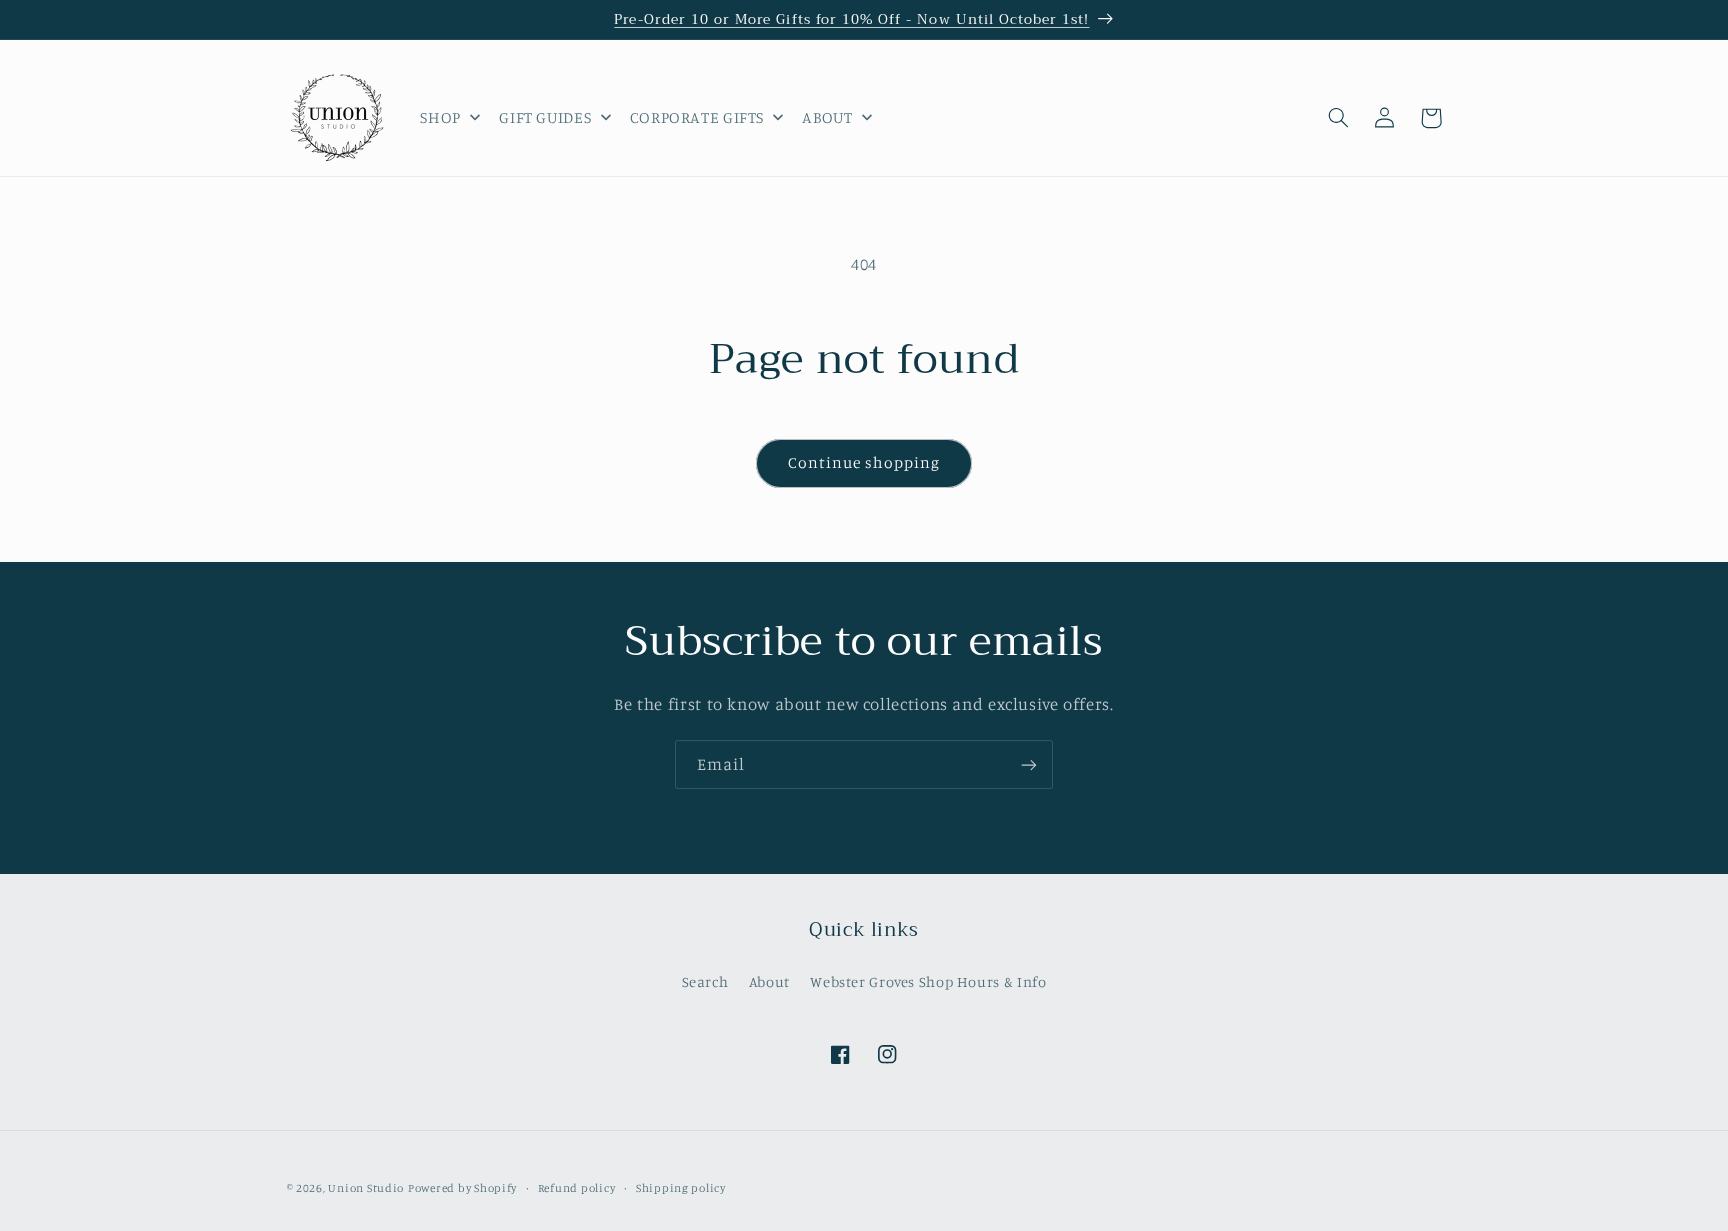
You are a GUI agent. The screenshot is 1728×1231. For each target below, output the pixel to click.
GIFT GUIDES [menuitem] (545, 117)
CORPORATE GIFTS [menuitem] (697, 117)
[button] (1339, 118)
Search (705, 980)
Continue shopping (864, 462)
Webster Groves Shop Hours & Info (928, 980)
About (769, 980)
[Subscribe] (1029, 764)
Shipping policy (681, 1188)
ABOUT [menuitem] (827, 117)
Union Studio (366, 1188)
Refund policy (577, 1188)
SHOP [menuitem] (440, 117)
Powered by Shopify (462, 1188)
